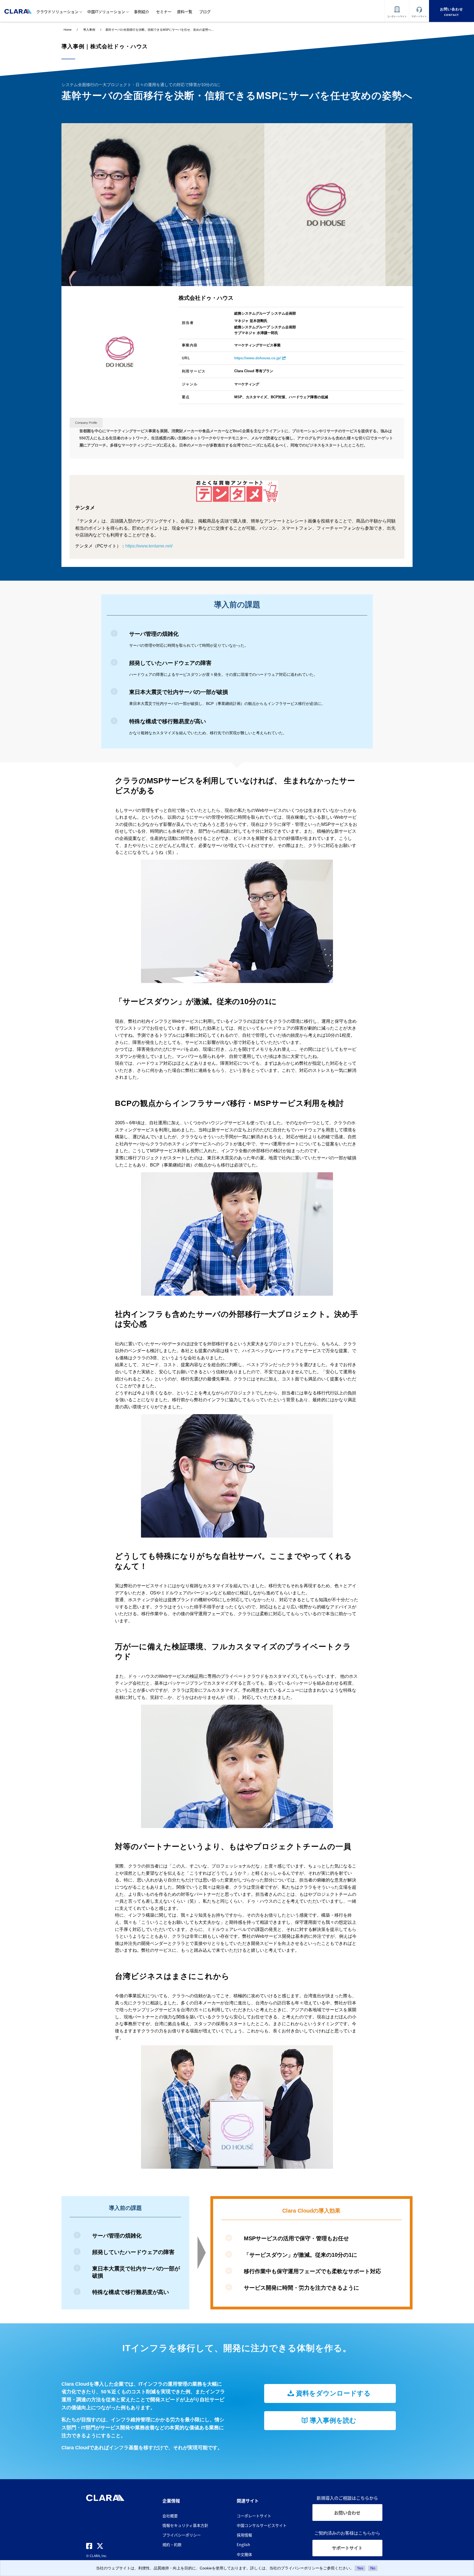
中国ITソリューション (106, 12)
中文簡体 (244, 2554)
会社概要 (170, 2516)
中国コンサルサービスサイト (262, 2525)
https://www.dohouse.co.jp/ (258, 358)
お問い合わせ (347, 2513)
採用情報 (244, 2535)
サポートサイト (347, 2548)
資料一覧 (185, 12)
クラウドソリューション (57, 12)
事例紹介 (142, 12)
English (243, 2544)
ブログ (205, 12)
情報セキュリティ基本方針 (185, 2525)
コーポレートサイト (254, 2516)
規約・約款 (172, 2544)
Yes (360, 2568)
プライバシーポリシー (182, 2535)
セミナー (164, 12)
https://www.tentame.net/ (149, 546)
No (373, 2568)
